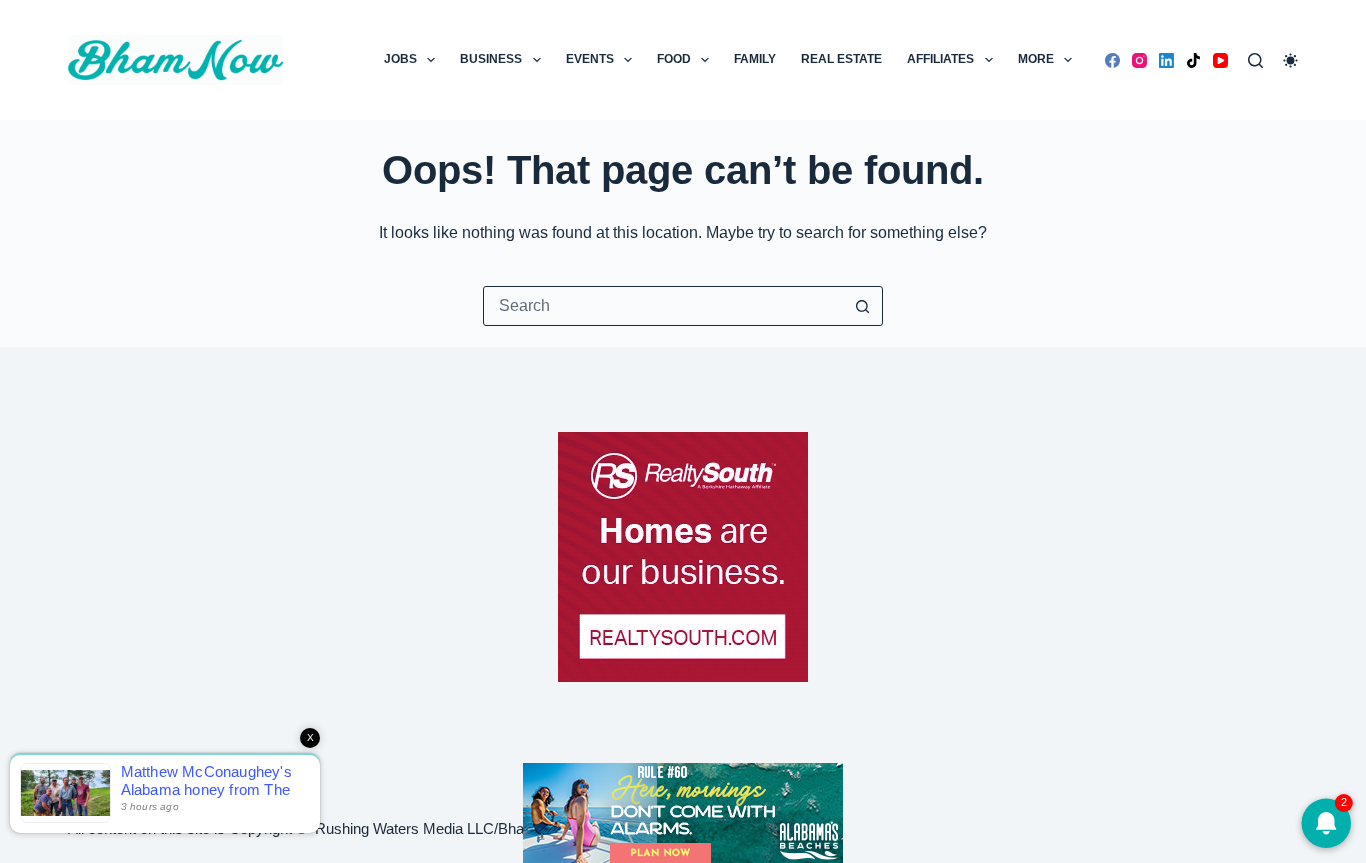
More (1036, 59)
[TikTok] (1193, 60)
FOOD (674, 59)
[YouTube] (1220, 60)
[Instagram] (1139, 60)
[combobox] (664, 306)
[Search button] (863, 306)
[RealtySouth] (683, 557)
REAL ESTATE (841, 59)
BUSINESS (491, 59)
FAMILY (755, 59)
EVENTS (590, 59)
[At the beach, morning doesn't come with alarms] (683, 813)
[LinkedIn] (1166, 60)
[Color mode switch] (1290, 60)
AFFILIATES (940, 59)
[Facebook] (1112, 60)
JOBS (400, 59)
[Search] (1255, 60)
